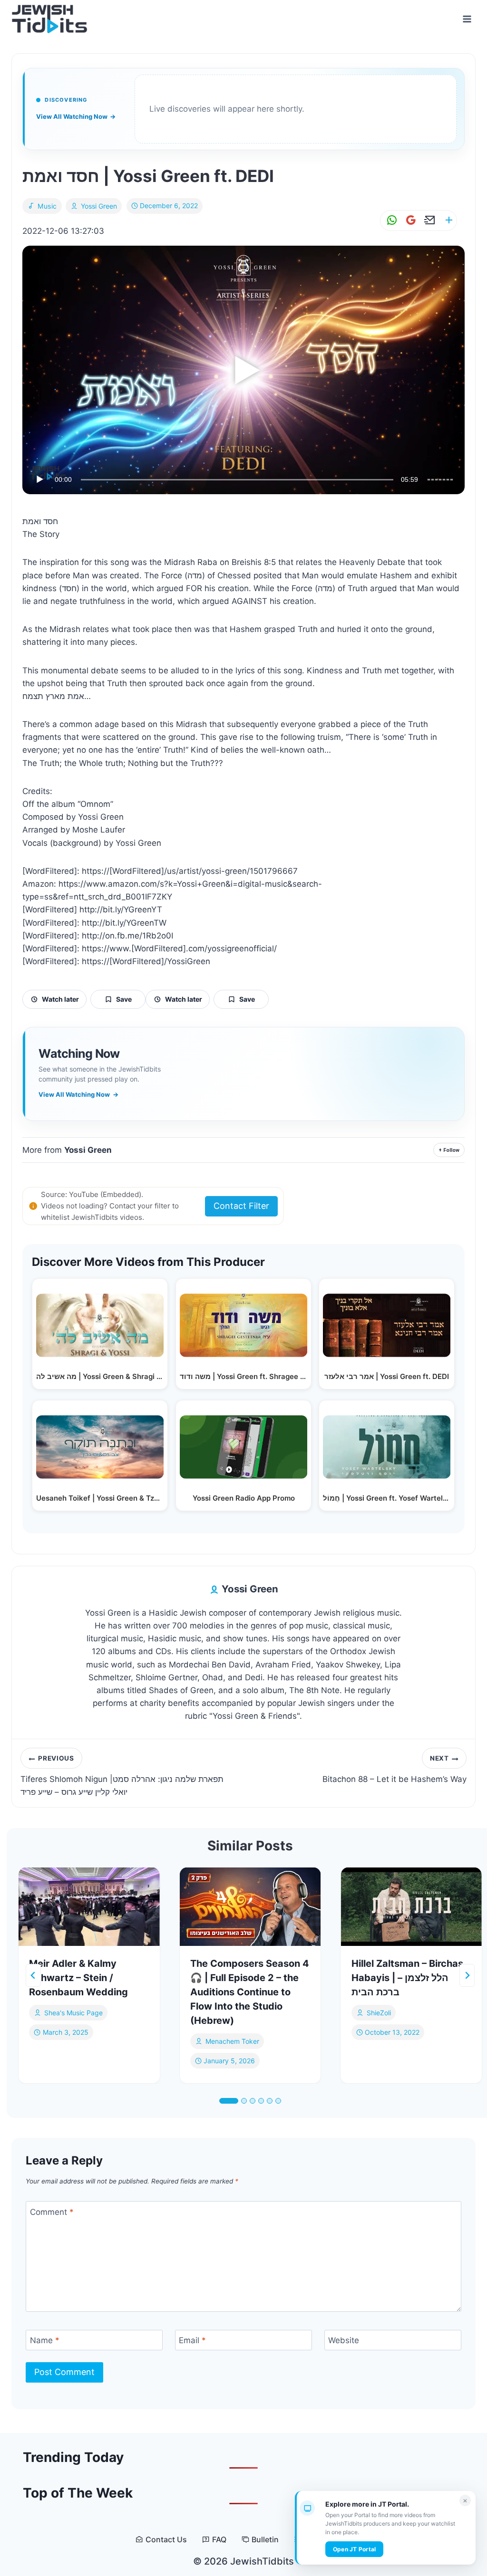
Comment (52, 2212)
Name (45, 2340)
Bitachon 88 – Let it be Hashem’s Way (394, 1769)
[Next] (467, 1975)
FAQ (219, 2540)
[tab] (229, 2101)
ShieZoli (379, 2013)
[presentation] (89, 1907)
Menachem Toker (232, 2041)
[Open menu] (467, 19)
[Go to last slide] (33, 1975)
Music (47, 206)
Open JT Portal (354, 2549)
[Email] (428, 220)
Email (192, 2340)
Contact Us (166, 2540)
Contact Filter (241, 1206)
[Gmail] (409, 220)
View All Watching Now (76, 116)
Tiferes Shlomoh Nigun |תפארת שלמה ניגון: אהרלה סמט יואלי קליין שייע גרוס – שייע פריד (122, 1776)
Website (344, 2340)
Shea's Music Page (73, 2013)
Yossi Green (99, 206)
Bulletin (265, 2540)
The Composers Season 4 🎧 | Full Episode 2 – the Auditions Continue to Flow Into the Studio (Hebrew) (250, 1992)
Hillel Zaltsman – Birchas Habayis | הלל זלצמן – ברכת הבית (407, 1978)
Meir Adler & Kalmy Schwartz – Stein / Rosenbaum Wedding (78, 1978)
